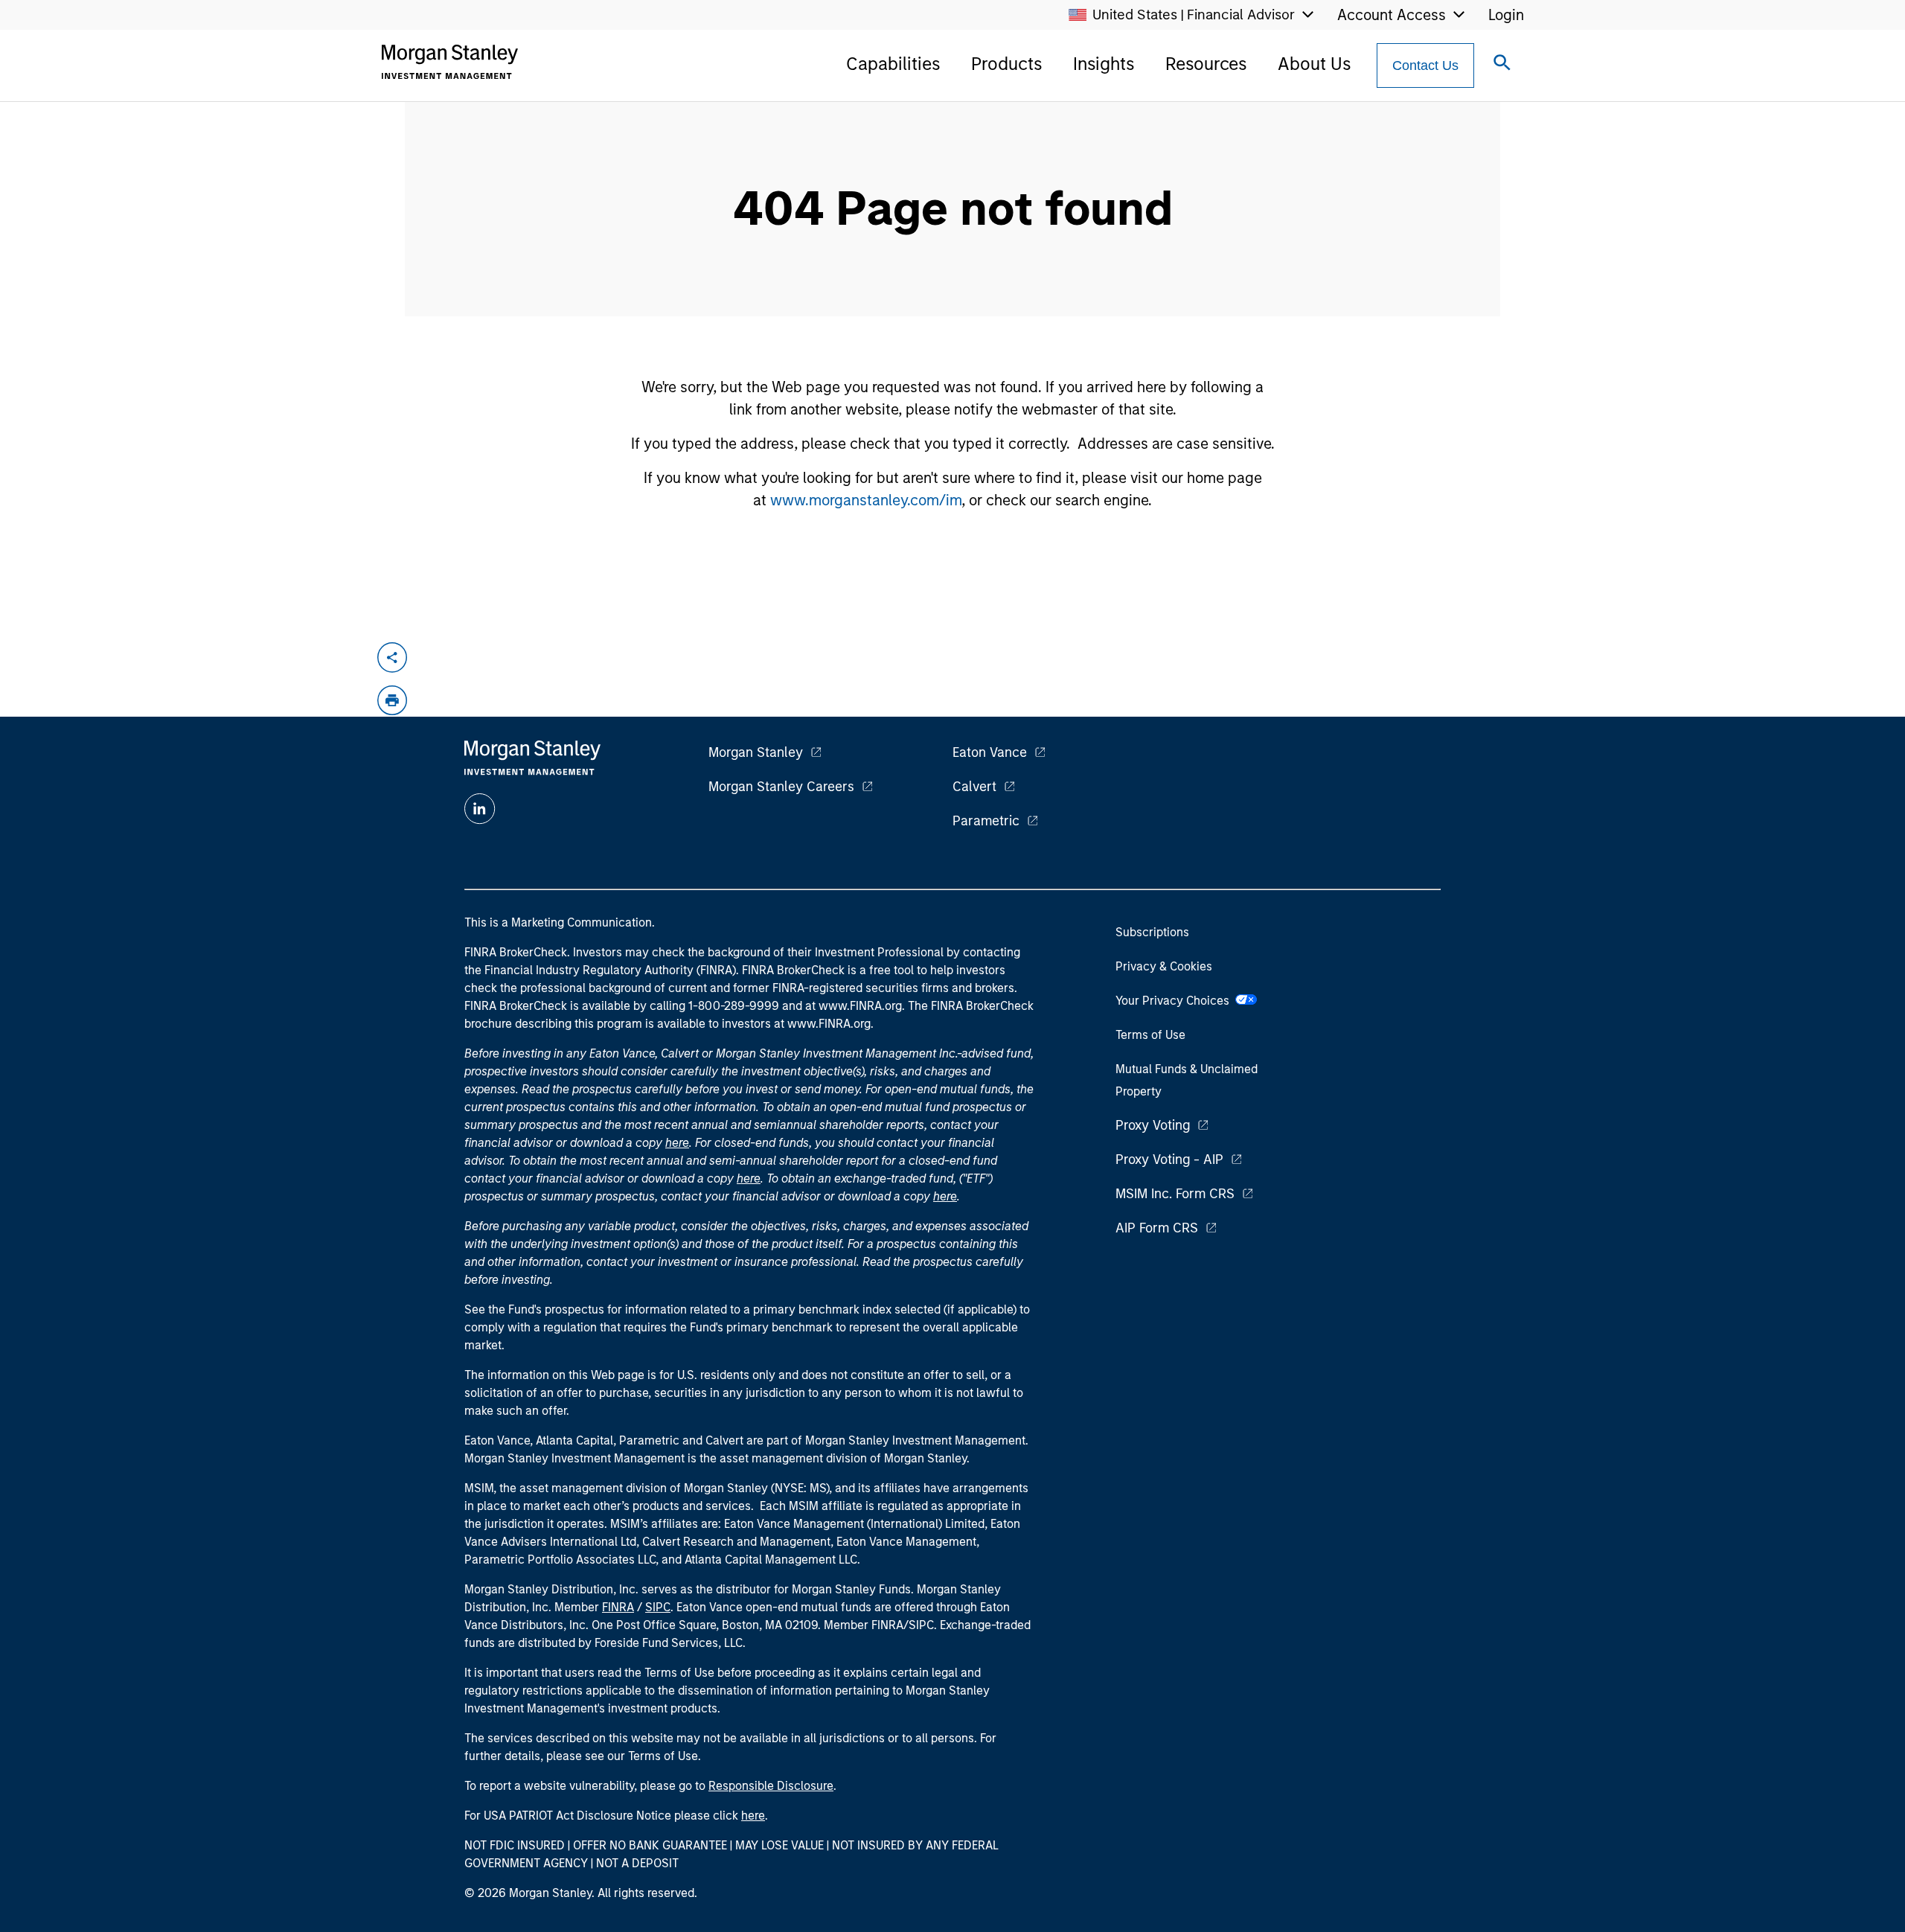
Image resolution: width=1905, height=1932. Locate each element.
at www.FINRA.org (854, 1006)
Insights (1104, 64)
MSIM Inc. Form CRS (1175, 1194)
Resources (1206, 64)
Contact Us (1425, 65)
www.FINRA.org (829, 1024)
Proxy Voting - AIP (1169, 1159)
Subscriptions (1152, 932)
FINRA (618, 1607)
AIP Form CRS (1157, 1228)
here (677, 1143)
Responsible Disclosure (771, 1786)
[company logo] (449, 62)
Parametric (986, 821)
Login (1506, 15)
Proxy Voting (1153, 1125)
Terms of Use (1150, 1035)
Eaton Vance (990, 752)
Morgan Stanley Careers (781, 787)
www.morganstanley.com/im (866, 500)
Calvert (974, 787)
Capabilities (893, 64)
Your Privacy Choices (1175, 1001)
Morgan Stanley (756, 752)
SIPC (658, 1607)
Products (1006, 64)
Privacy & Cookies (1164, 966)
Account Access (1392, 15)
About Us (1314, 64)
